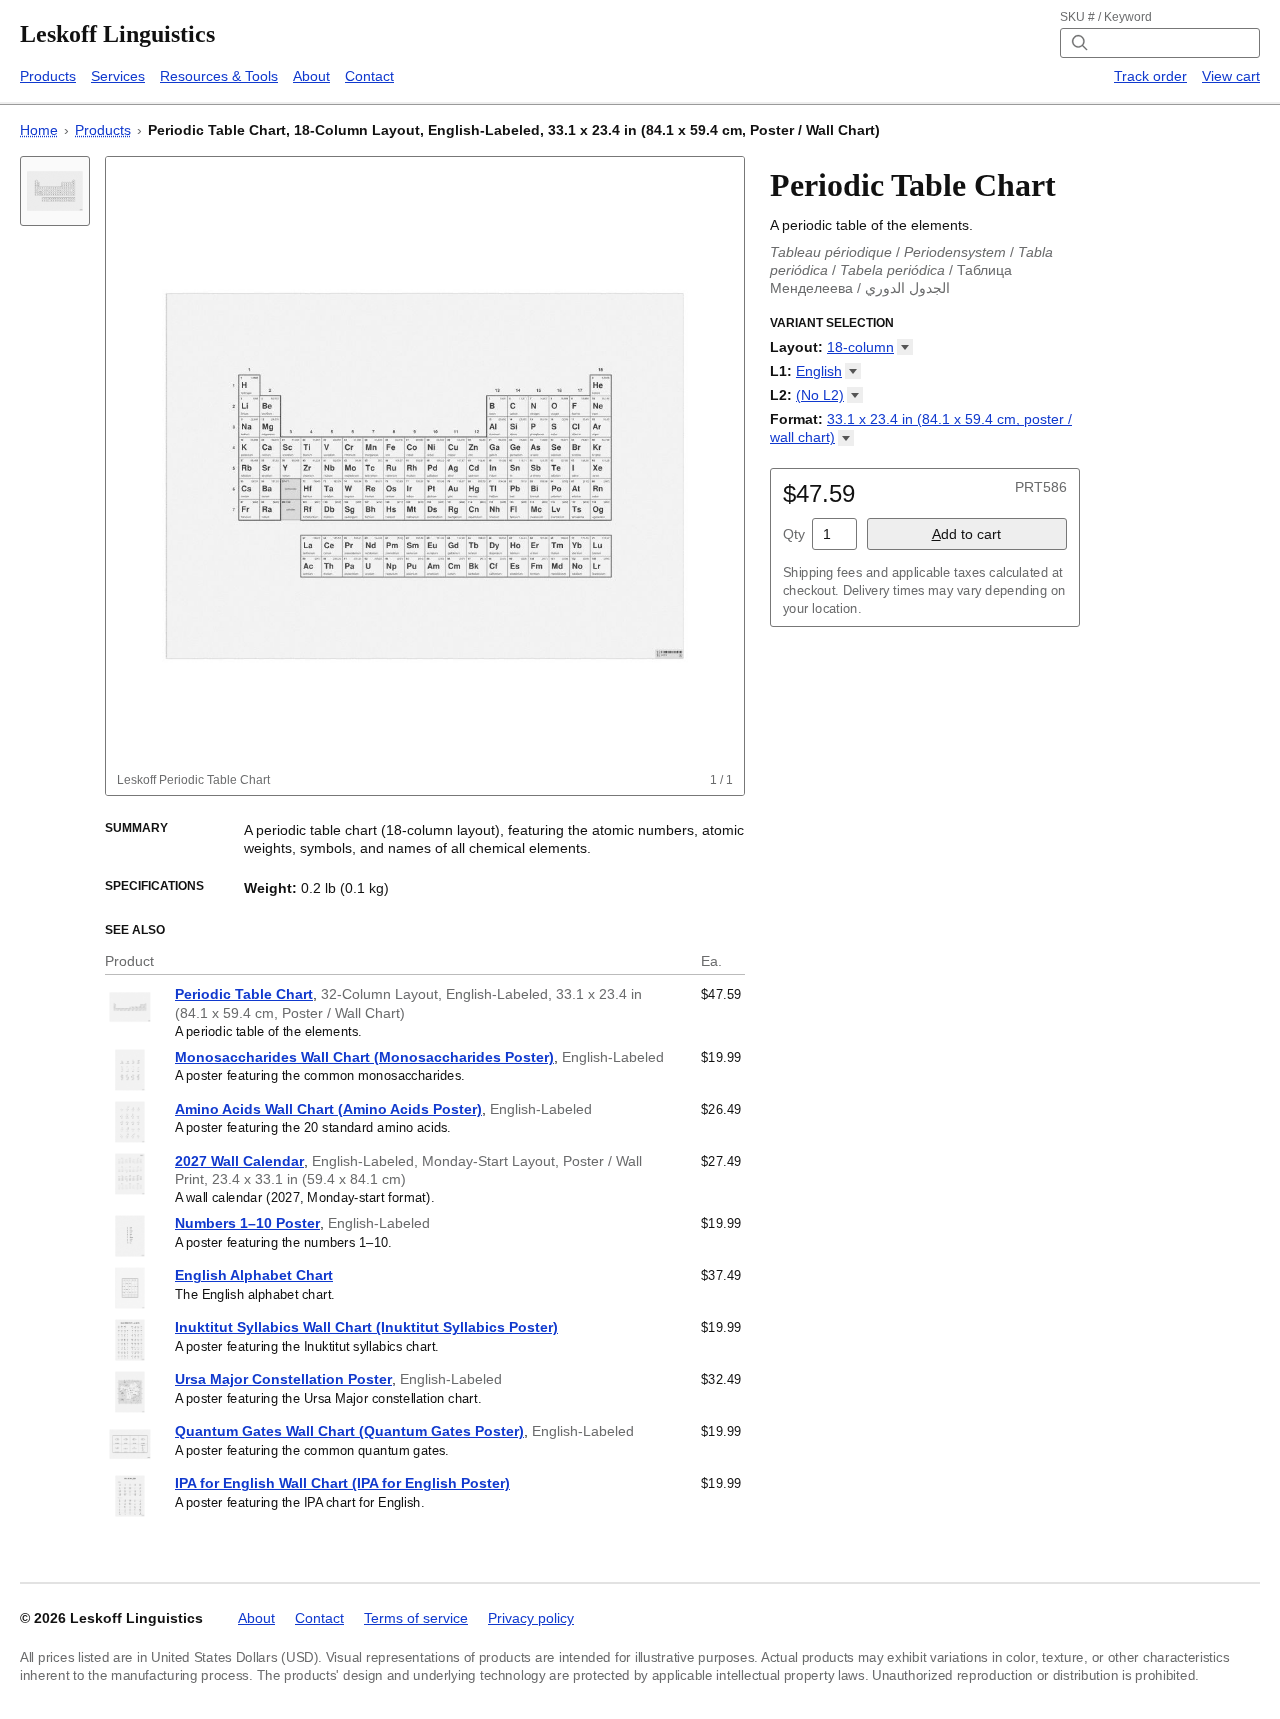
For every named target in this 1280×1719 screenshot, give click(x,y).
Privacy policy (531, 1618)
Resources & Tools (219, 76)
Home (39, 130)
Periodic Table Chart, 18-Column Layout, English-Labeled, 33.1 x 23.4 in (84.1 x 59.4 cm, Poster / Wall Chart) (514, 130)
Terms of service (416, 1618)
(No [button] (820, 395)
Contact (369, 76)
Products (48, 76)
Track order (1150, 76)
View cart (1231, 76)
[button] (870, 347)
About (311, 76)
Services (118, 76)
